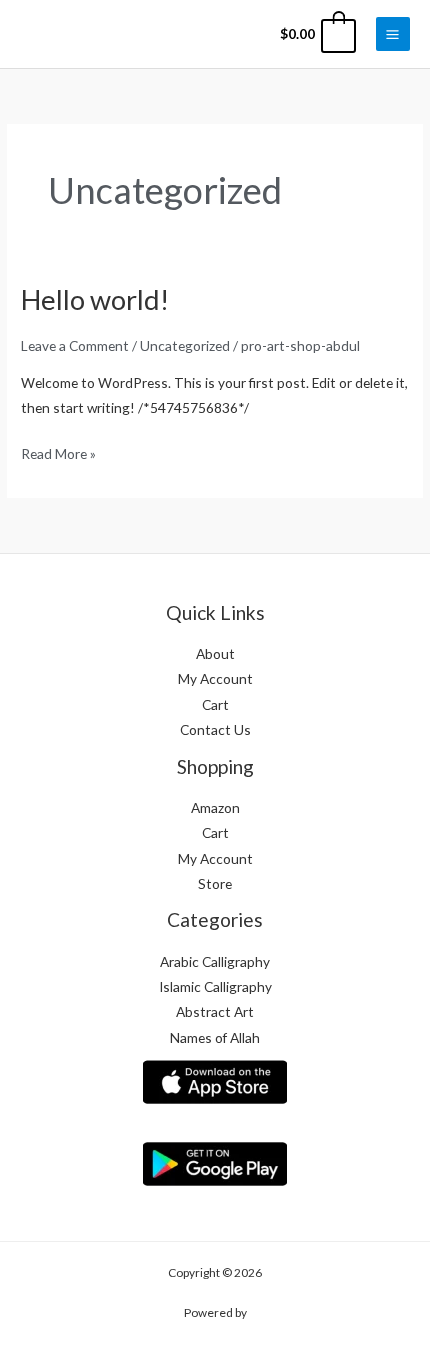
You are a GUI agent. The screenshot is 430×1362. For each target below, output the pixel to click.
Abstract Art (215, 1011)
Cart (215, 704)
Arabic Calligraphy (215, 961)
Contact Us (215, 729)
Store (215, 883)
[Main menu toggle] (393, 34)
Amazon (215, 807)
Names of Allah (215, 1037)
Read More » (58, 451)
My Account (215, 678)
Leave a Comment (75, 345)
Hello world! (95, 299)
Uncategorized (185, 345)
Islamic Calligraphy (215, 986)
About (215, 653)
